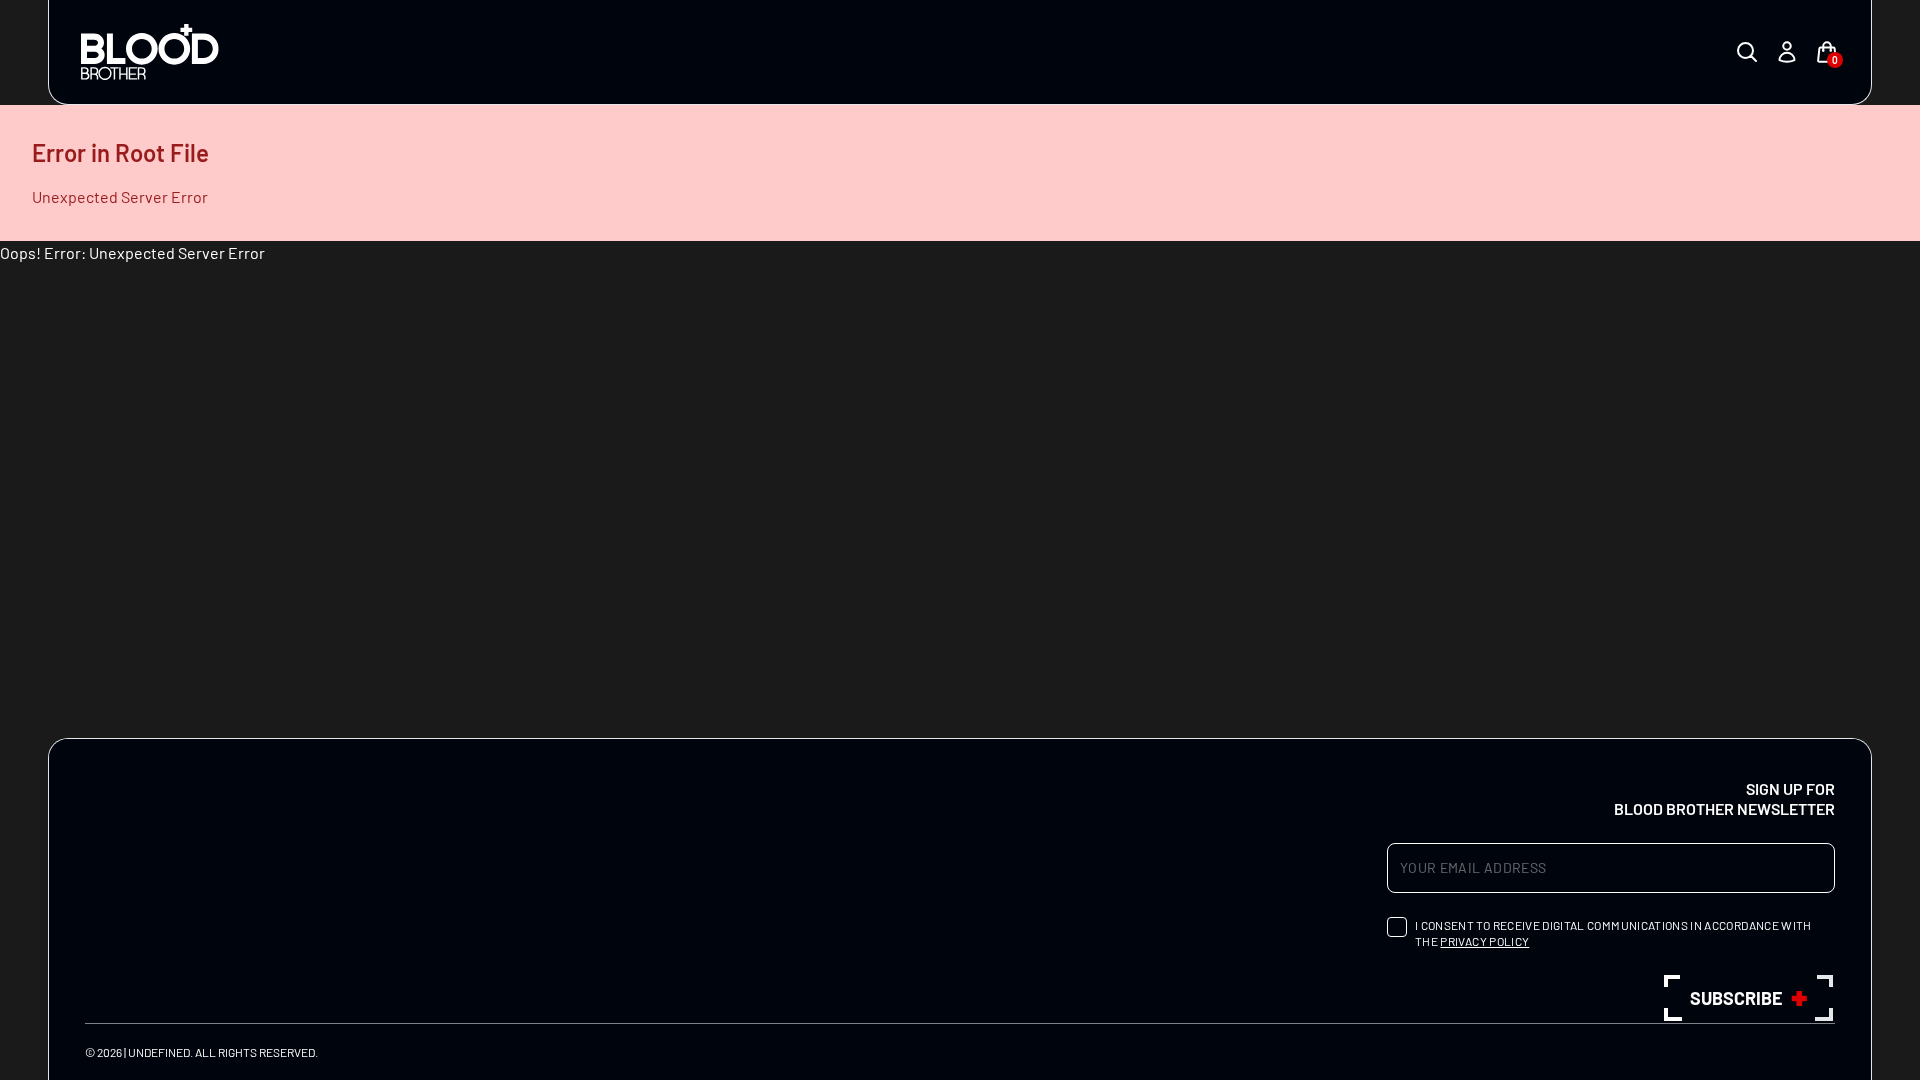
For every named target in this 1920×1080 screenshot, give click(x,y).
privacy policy (1484, 941)
